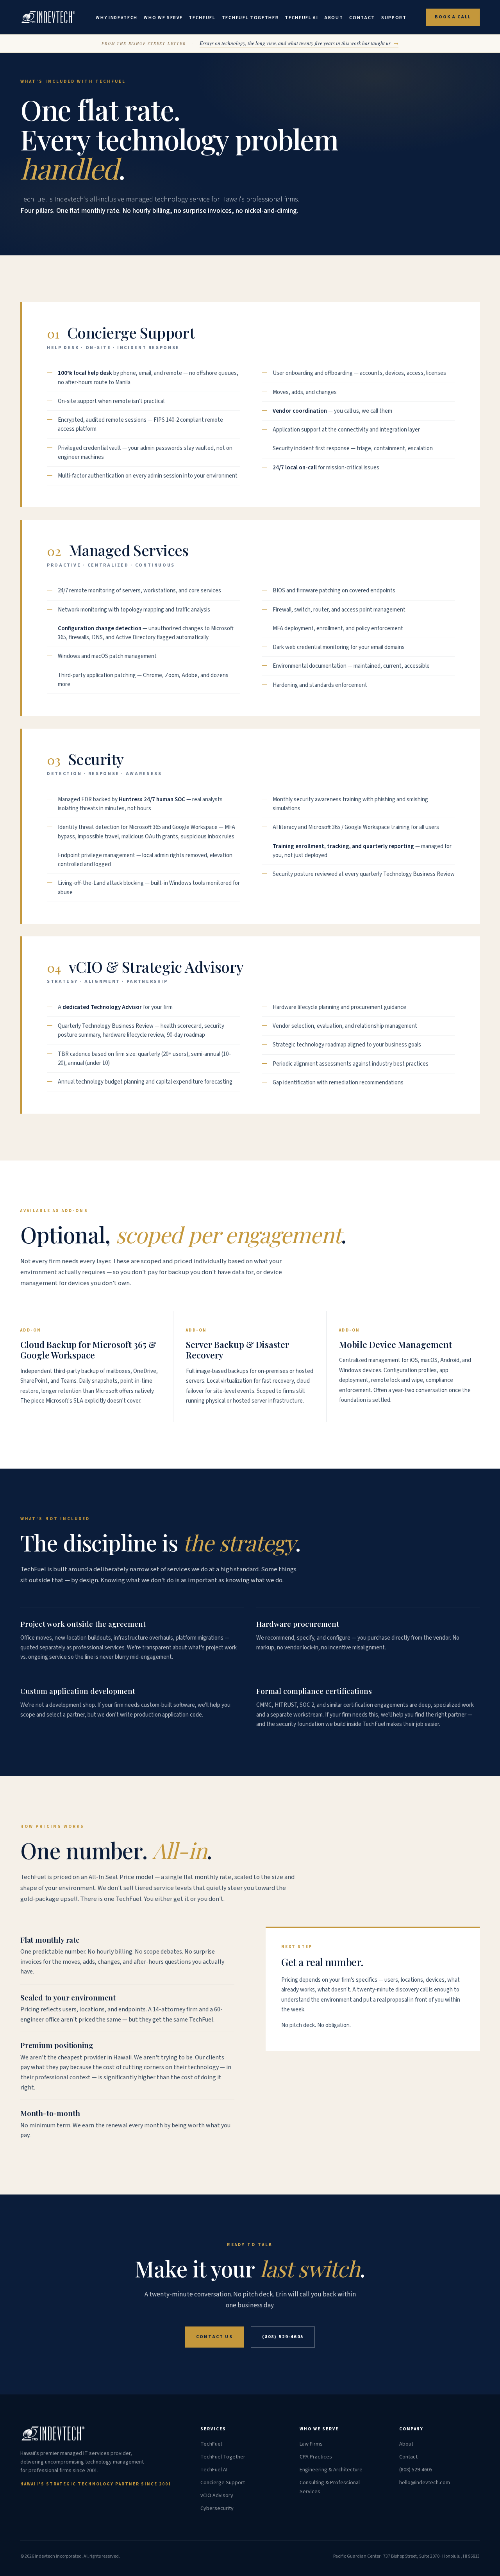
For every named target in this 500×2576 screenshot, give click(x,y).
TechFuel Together (250, 18)
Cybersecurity (217, 2508)
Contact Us (214, 2337)
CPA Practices (316, 2457)
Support (394, 18)
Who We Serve (163, 18)
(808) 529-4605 (283, 2337)
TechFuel (202, 18)
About (334, 18)
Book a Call (453, 17)
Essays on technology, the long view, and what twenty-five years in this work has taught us (299, 43)
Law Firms (311, 2444)
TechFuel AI (301, 18)
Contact (362, 18)
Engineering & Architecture (331, 2470)
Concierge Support (223, 2483)
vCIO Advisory (217, 2496)
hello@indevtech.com (425, 2483)
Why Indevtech (117, 18)
